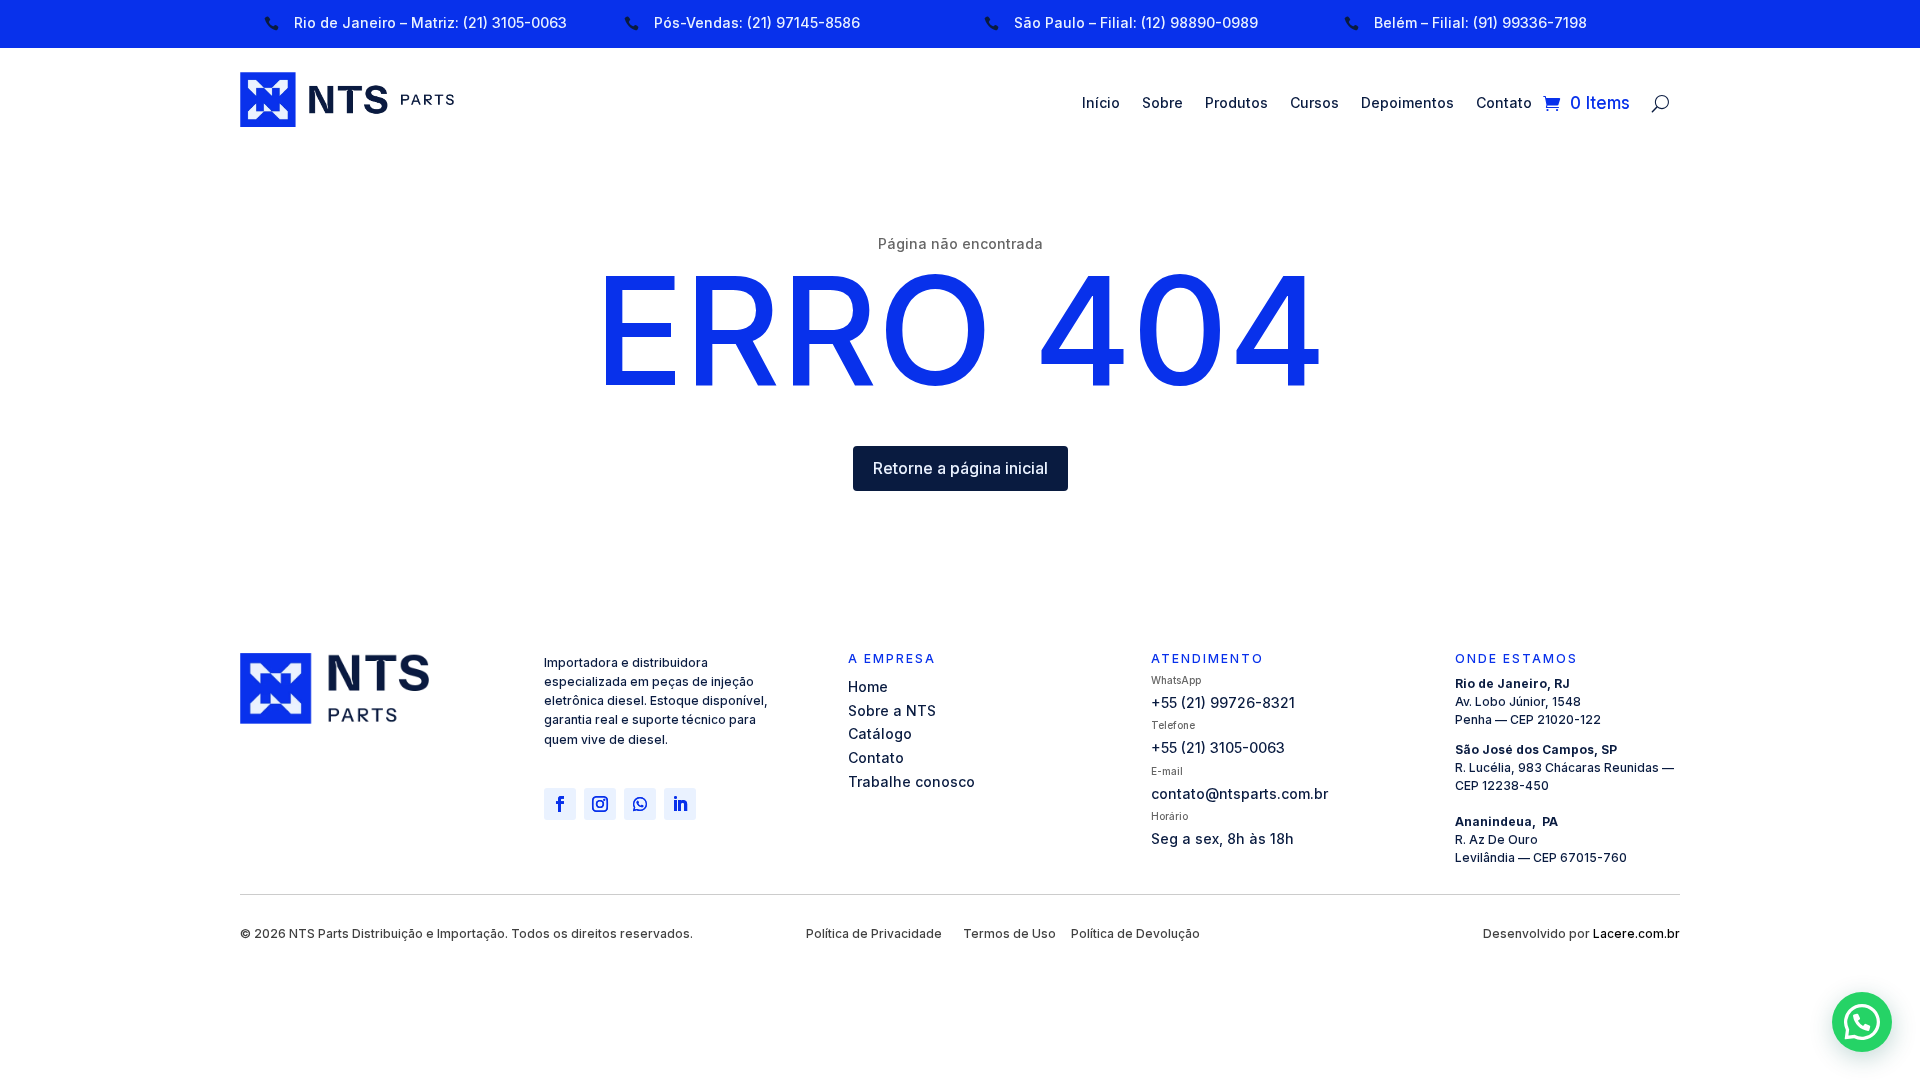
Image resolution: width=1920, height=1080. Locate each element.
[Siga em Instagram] (600, 804)
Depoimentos (1407, 103)
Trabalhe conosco (911, 781)
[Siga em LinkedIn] (680, 804)
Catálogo (880, 733)
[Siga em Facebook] (560, 804)
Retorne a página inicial (960, 468)
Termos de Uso (1009, 933)
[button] (1862, 1022)
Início (1101, 103)
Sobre (1162, 103)
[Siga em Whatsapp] (640, 804)
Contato (1504, 103)
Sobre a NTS (892, 710)
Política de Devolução (1135, 933)
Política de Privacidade (874, 933)
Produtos (1236, 103)
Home (868, 686)
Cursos (1314, 103)
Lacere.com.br (1636, 933)
